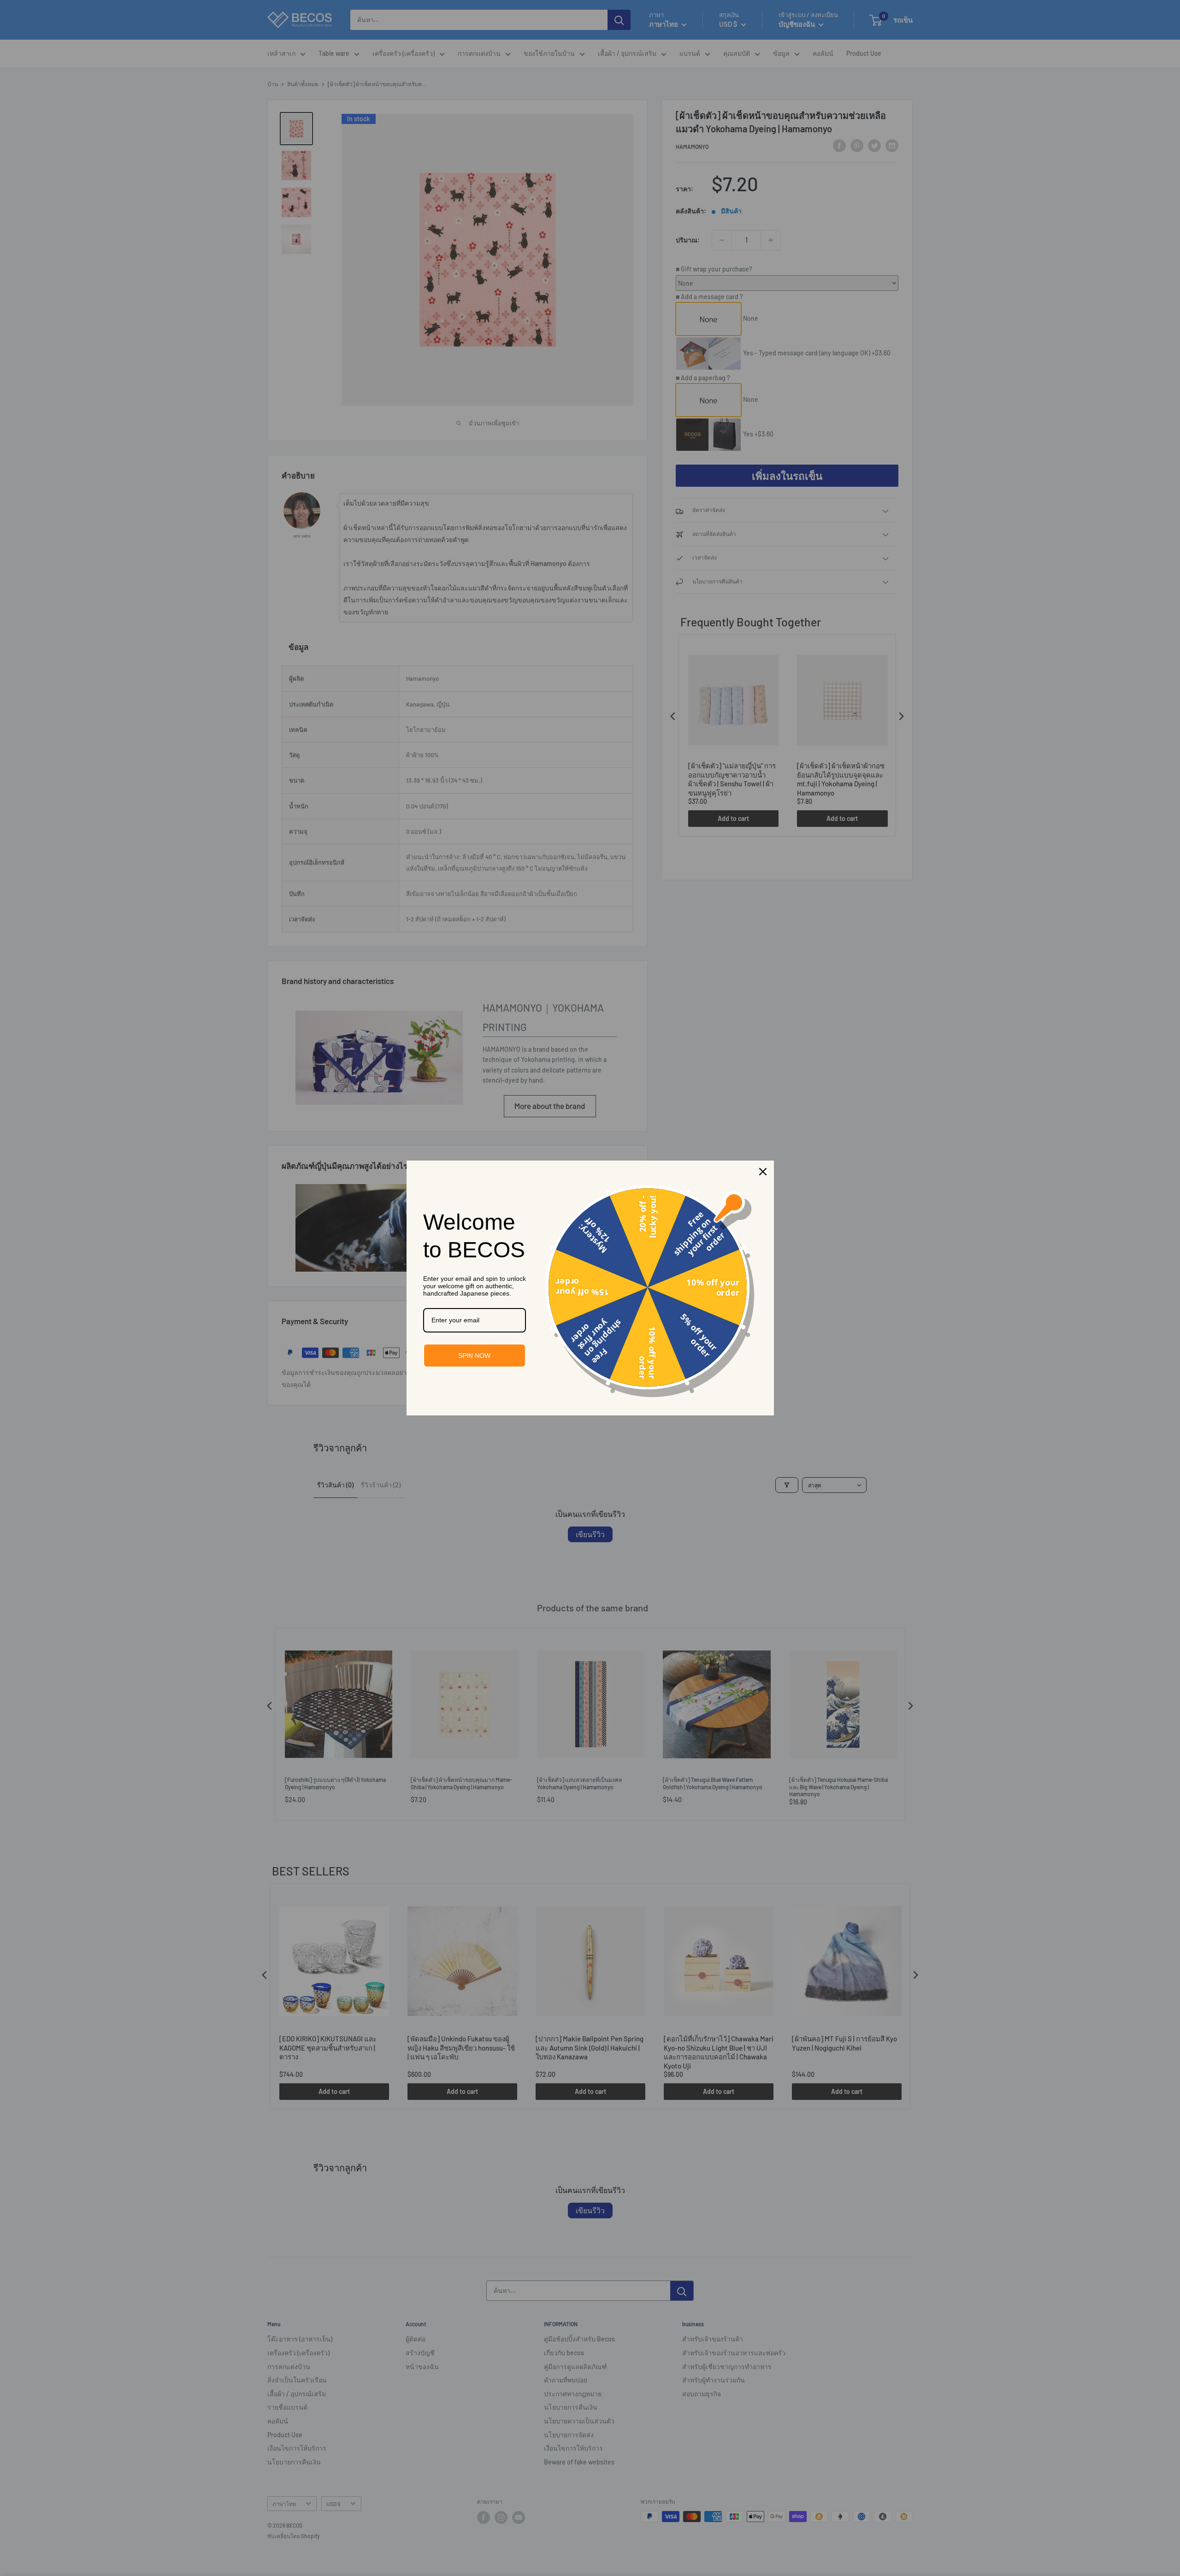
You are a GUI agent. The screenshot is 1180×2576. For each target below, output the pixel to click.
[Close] (763, 1172)
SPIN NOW (474, 1356)
